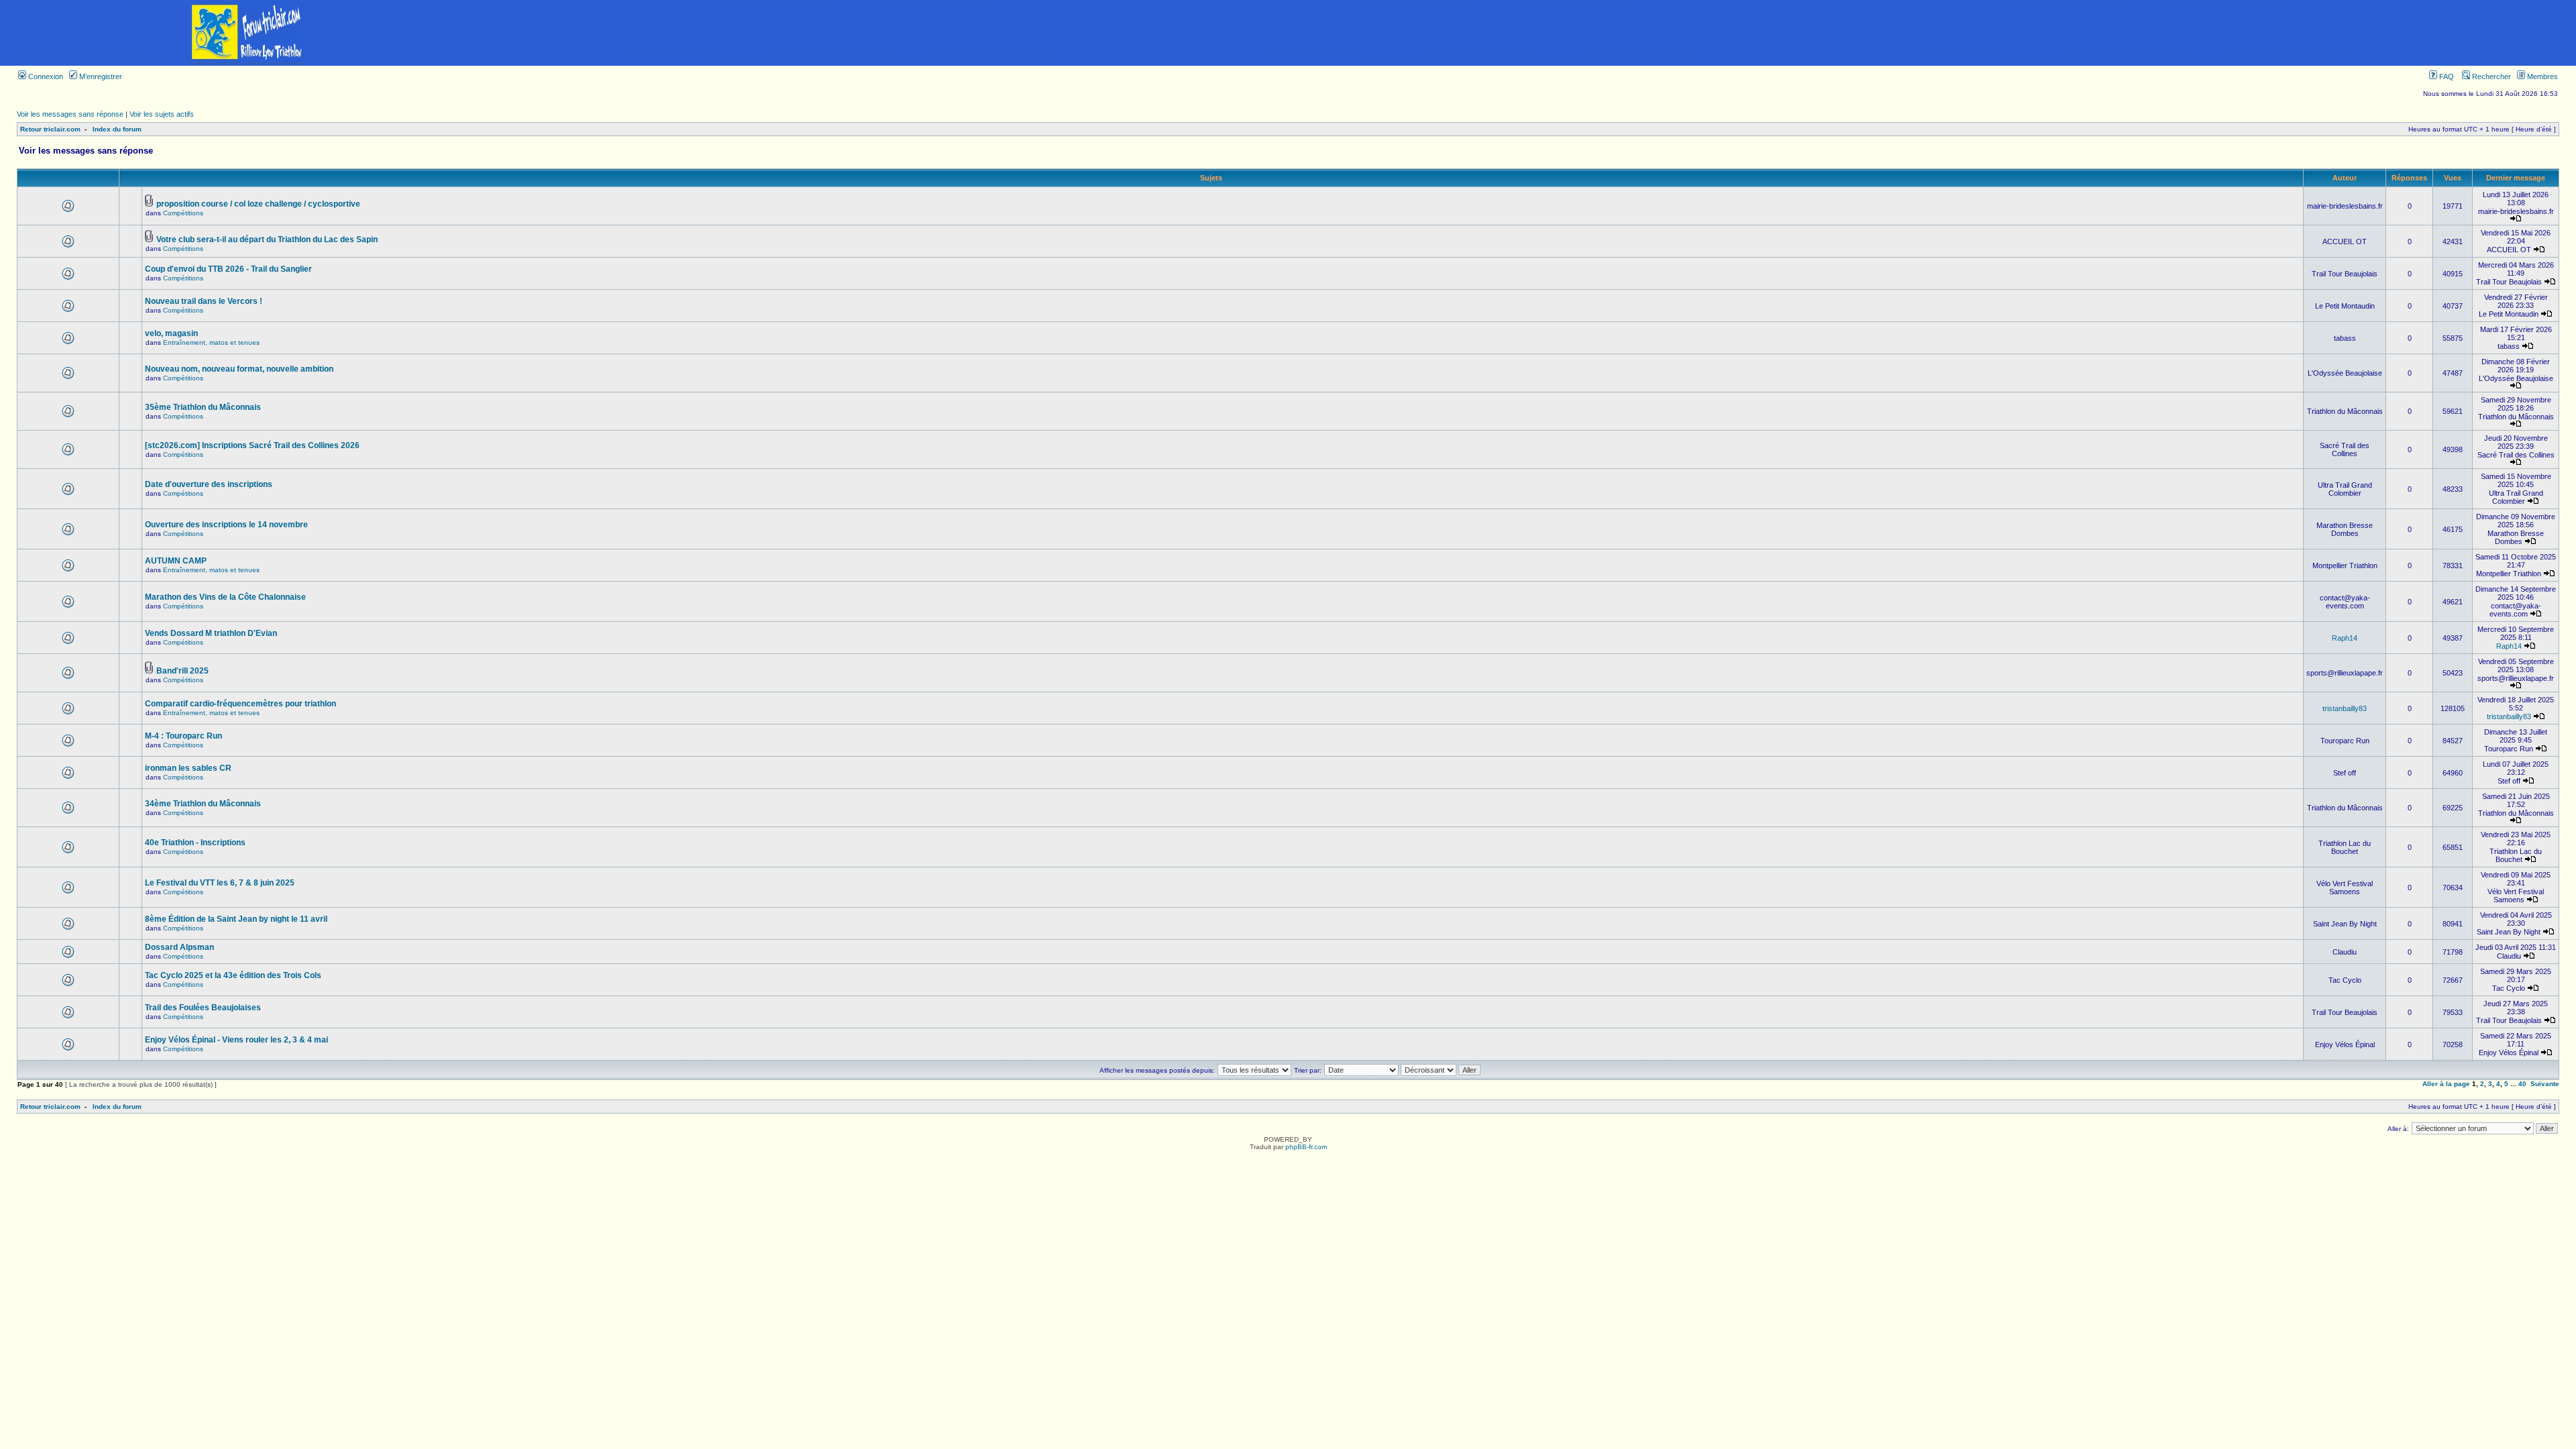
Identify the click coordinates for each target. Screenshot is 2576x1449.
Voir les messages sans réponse (70, 114)
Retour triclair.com (50, 129)
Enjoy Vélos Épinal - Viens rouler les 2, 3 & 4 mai (236, 1040)
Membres (2541, 76)
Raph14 (2345, 638)
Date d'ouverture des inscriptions (209, 484)
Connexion (45, 76)
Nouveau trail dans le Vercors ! (204, 301)
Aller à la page (2446, 1084)
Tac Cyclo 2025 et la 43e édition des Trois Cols (233, 975)
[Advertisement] (1536, 33)
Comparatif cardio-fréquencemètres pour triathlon (240, 704)
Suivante (2545, 1084)
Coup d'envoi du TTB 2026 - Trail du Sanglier (228, 269)
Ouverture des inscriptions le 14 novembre (226, 525)
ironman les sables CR (188, 768)
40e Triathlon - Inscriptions (195, 843)
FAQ (2446, 76)
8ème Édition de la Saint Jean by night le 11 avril (236, 919)
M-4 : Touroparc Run (183, 736)
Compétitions (183, 213)
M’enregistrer (100, 76)
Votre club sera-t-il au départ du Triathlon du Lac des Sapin (267, 239)
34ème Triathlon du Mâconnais (203, 804)
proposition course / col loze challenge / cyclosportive (258, 204)
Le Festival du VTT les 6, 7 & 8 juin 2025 (220, 883)
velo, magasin (171, 333)
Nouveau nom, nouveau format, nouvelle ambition (239, 369)
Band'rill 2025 (182, 671)
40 (2522, 1084)
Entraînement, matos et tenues (211, 342)
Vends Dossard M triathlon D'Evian (211, 633)
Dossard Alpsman (179, 947)
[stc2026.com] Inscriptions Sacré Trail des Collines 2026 (252, 445)
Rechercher (2490, 76)
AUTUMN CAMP (176, 561)
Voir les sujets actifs (162, 114)
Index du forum (117, 129)
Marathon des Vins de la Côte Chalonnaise (225, 597)
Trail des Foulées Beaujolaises (203, 1008)
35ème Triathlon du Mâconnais (203, 407)
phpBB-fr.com (1306, 1147)
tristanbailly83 (2345, 708)
